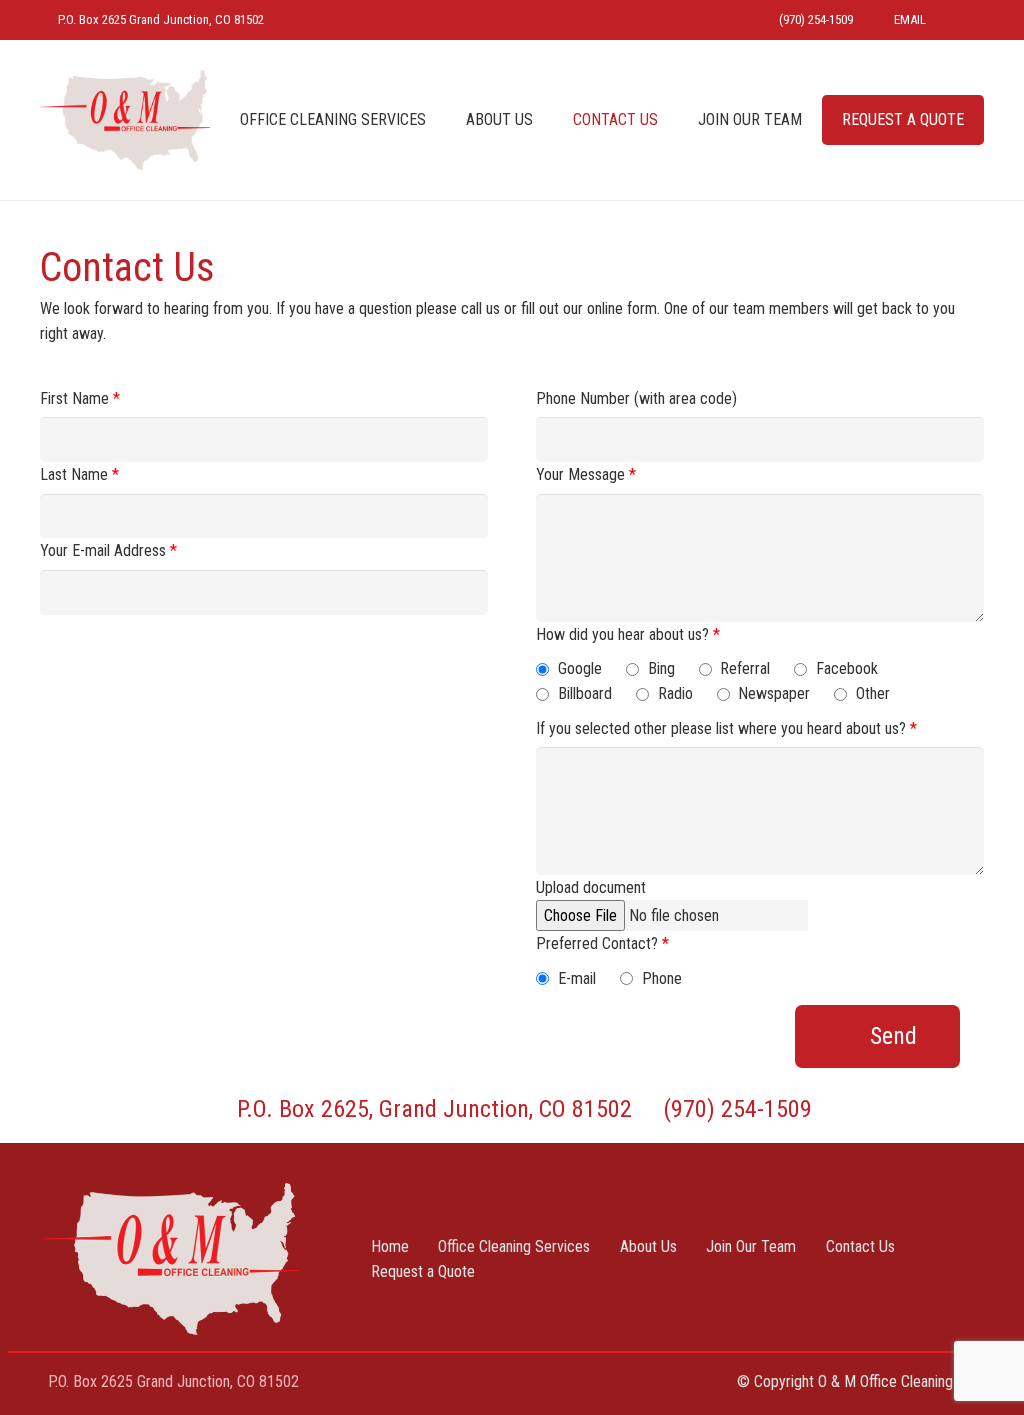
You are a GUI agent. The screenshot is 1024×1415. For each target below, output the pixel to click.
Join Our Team (751, 1246)
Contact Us (860, 1246)
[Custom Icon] (966, 20)
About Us (648, 1246)
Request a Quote (423, 1271)
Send (893, 1036)
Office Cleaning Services (514, 1246)
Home (390, 1246)
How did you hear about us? (628, 634)
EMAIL (910, 19)
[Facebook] (511, 1384)
